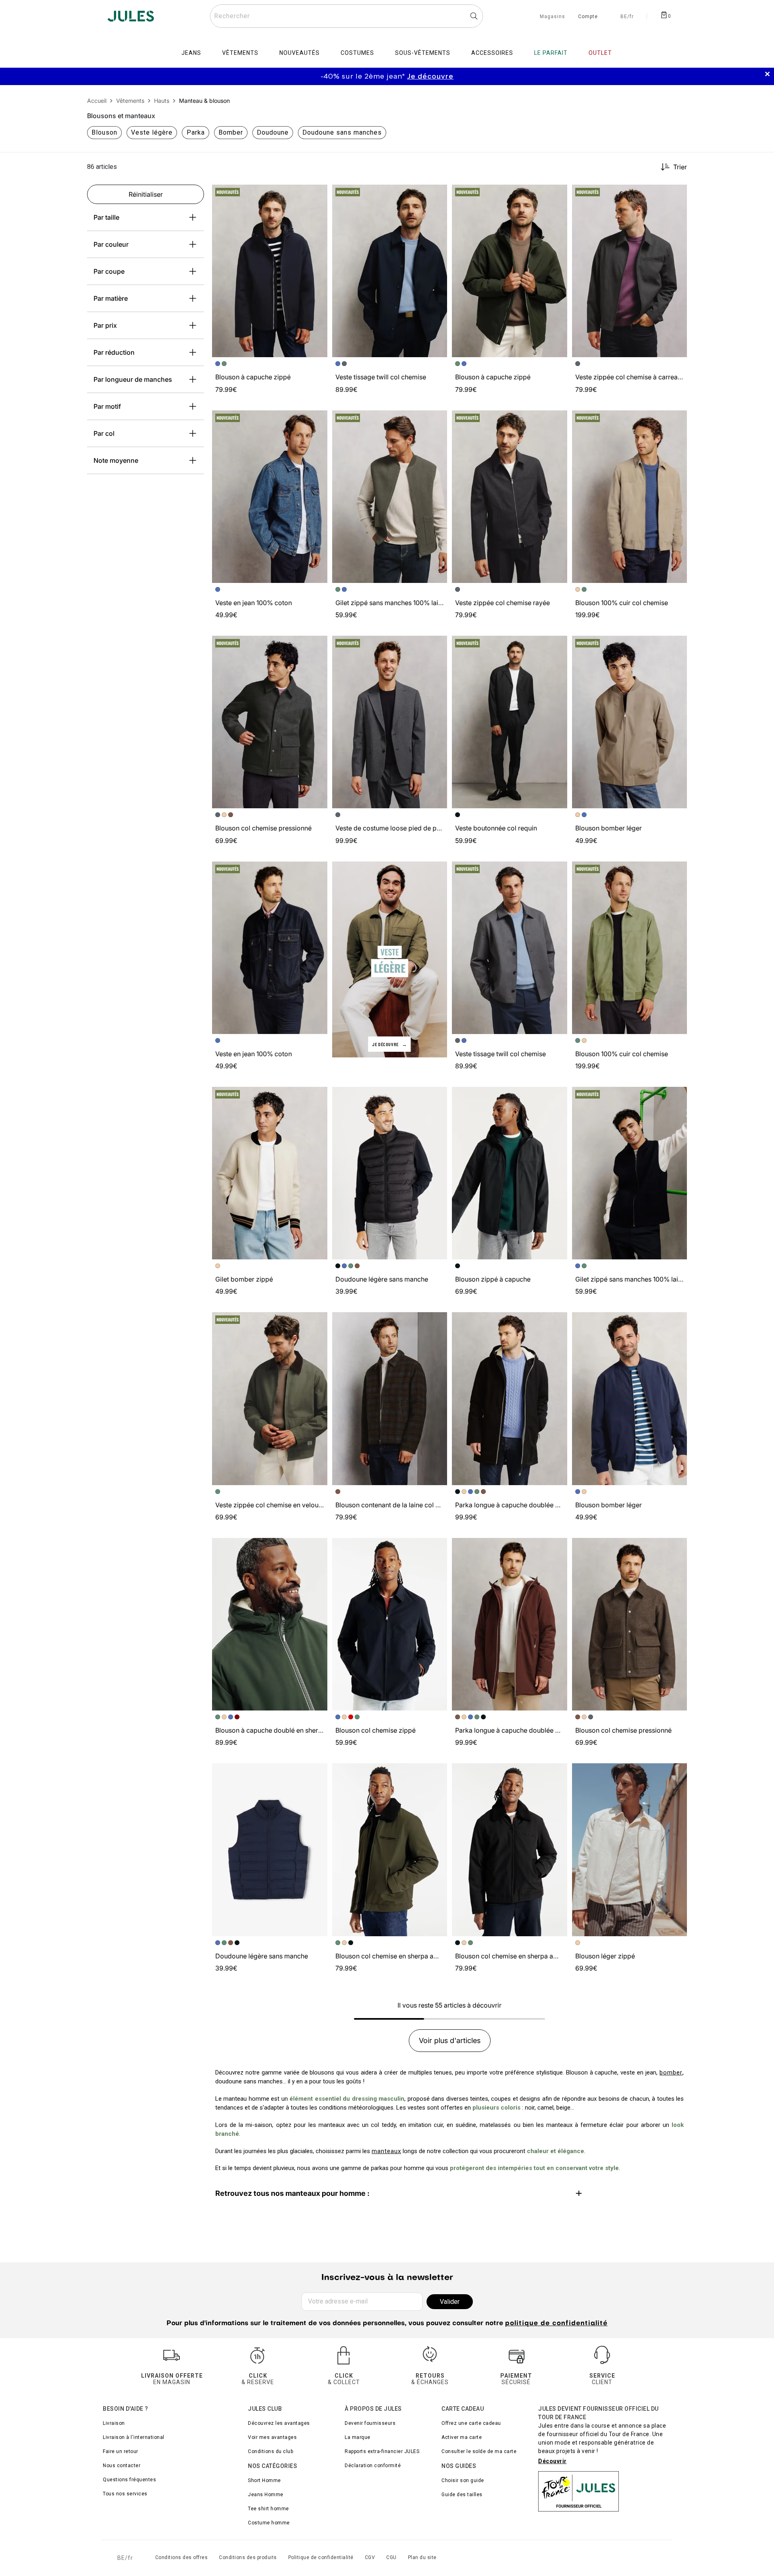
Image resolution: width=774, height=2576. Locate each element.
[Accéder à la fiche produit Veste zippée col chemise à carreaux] (630, 271)
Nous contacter (122, 2466)
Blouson (104, 132)
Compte (588, 17)
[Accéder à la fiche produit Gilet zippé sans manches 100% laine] (390, 497)
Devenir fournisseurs (370, 2423)
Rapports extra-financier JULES (382, 2451)
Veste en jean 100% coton (254, 603)
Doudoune (273, 132)
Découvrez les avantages (279, 2423)
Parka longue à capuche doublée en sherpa (520, 1505)
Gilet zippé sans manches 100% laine (390, 603)
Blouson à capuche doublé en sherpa (270, 1730)
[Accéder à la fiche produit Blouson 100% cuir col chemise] (630, 497)
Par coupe (109, 271)
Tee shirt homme (268, 2509)
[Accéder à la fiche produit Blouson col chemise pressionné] (270, 722)
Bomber (231, 132)
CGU (391, 2557)
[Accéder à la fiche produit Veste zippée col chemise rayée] (510, 497)
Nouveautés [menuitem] (300, 53)
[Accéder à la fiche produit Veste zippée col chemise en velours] (270, 1398)
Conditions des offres (182, 2557)
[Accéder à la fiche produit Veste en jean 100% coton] (270, 497)
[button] (318, 194)
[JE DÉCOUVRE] (390, 959)
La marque (358, 2437)
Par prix (105, 325)
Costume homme (269, 2523)
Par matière (111, 298)
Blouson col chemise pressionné (263, 828)
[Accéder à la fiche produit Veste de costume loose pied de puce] (390, 722)
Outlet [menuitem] (600, 53)
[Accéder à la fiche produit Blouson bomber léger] (630, 722)
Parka (196, 132)
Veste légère (152, 132)
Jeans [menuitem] (191, 53)
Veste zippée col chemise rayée (502, 603)
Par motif (107, 406)
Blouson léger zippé (605, 1956)
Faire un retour (121, 2451)
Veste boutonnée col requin (496, 828)
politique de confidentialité (556, 2324)
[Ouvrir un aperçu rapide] (318, 194)
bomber (671, 2072)
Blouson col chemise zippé (376, 1730)
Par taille (106, 217)
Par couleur (111, 244)
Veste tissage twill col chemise (381, 377)
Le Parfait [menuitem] (551, 53)
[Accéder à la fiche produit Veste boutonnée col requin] (510, 722)
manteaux (386, 2151)
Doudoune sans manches (342, 132)
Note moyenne (116, 460)
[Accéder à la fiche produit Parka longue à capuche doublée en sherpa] (510, 1398)
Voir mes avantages (272, 2437)
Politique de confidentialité (321, 2557)
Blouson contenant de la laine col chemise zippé (407, 1505)
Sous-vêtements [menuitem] (423, 53)
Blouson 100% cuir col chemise (622, 603)
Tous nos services (125, 2494)
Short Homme (264, 2480)
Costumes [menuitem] (357, 53)
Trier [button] (680, 167)
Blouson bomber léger (609, 828)
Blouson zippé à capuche (493, 1279)
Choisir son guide (463, 2480)
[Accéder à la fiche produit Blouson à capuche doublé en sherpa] (270, 1624)
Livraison (114, 2423)
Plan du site (422, 2557)
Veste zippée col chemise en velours (270, 1505)
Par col (104, 433)
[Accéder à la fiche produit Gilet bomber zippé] (270, 1173)
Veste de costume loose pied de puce (391, 828)
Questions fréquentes (129, 2480)
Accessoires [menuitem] (492, 53)
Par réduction (114, 352)
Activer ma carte (462, 2437)
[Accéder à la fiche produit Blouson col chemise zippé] (390, 1624)
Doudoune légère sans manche (382, 1279)
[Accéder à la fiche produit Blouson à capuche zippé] (270, 271)
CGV (370, 2557)
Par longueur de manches (133, 379)
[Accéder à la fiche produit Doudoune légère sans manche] (390, 1173)
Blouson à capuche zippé (253, 377)
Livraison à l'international (134, 2437)
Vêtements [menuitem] (240, 53)
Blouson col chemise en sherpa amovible (396, 1956)
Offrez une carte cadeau (471, 2423)
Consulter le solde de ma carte (479, 2451)
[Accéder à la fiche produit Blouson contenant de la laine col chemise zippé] (390, 1398)
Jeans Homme (266, 2495)
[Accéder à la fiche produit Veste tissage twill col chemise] (390, 271)
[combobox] (346, 16)
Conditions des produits (248, 2557)
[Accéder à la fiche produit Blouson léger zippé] (630, 1850)
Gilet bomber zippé (244, 1279)
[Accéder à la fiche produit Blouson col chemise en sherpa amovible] (390, 1850)
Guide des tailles (462, 2495)
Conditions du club (270, 2451)
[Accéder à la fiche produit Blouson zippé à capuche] (510, 1173)
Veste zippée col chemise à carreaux (630, 377)
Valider (450, 2302)
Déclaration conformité (373, 2466)
